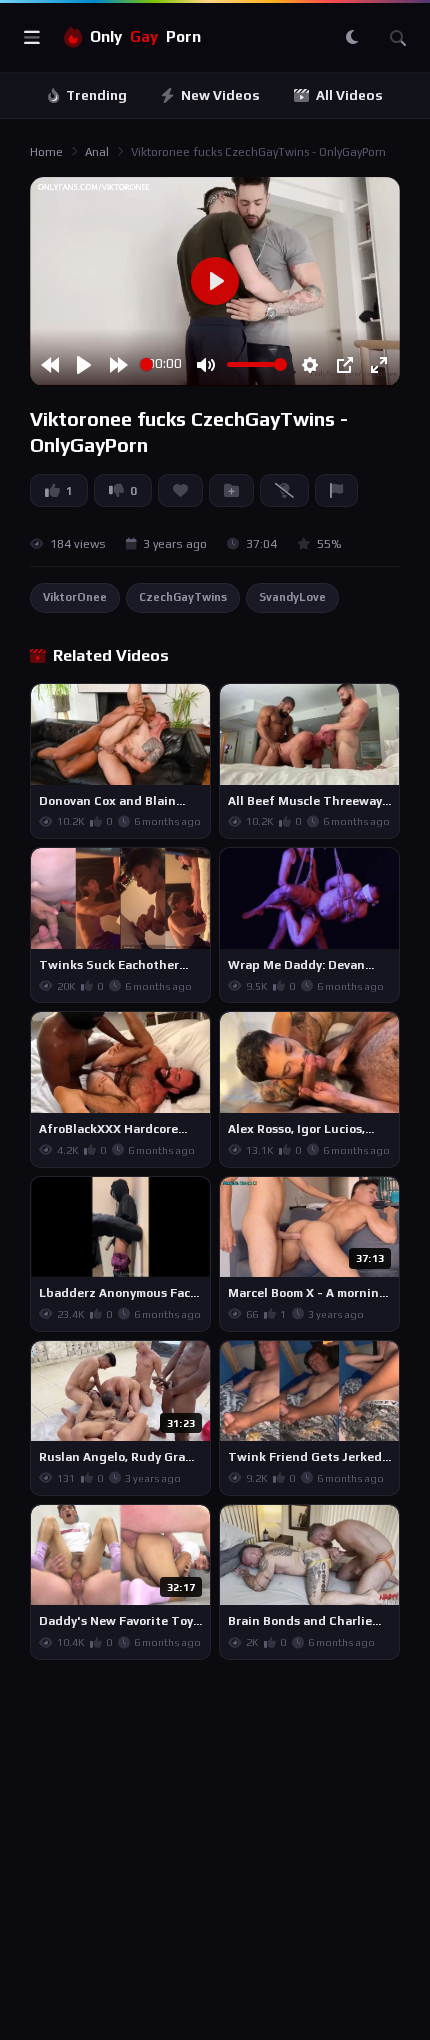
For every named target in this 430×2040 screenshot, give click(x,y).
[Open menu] (32, 38)
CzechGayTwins (183, 597)
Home (46, 152)
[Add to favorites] (194, 708)
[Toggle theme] (352, 38)
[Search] (398, 38)
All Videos (349, 95)
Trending (96, 95)
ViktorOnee (75, 597)
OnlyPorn (145, 36)
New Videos (220, 95)
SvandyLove (292, 597)
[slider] (146, 364)
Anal (97, 152)
